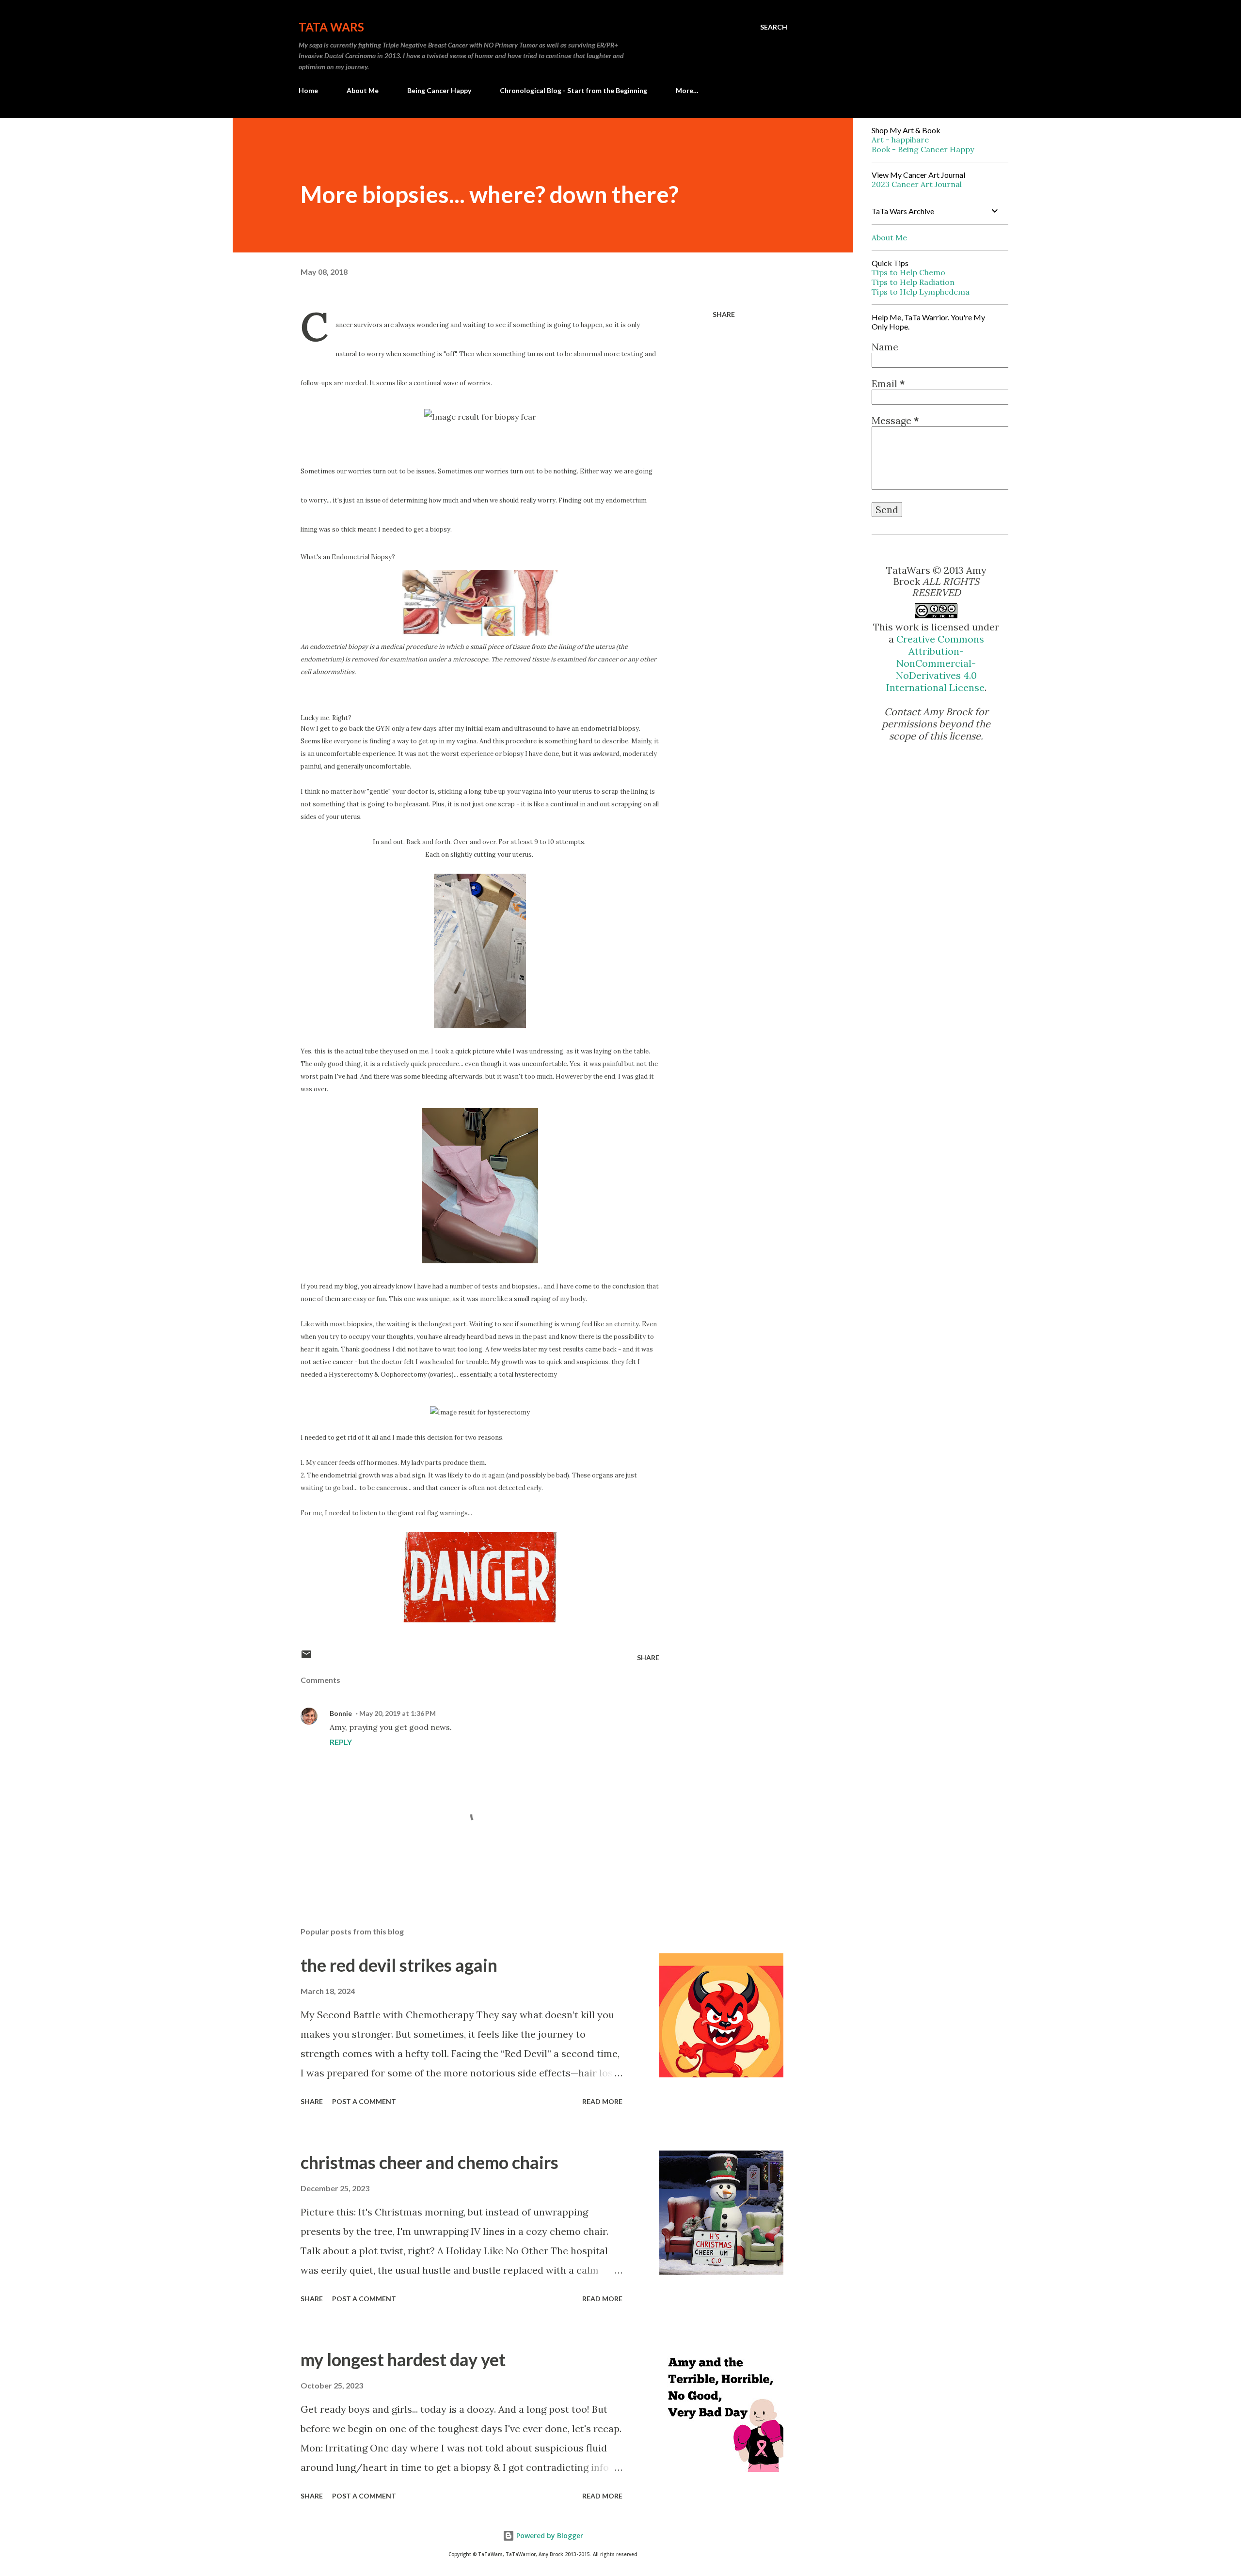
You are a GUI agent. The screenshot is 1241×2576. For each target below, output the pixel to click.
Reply (341, 1742)
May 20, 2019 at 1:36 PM (398, 1713)
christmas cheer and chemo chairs (430, 2162)
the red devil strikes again (399, 1965)
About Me (363, 90)
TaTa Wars (331, 27)
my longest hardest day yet (403, 2359)
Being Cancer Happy (439, 90)
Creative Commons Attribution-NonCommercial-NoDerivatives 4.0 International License (935, 663)
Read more (602, 2101)
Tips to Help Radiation (913, 282)
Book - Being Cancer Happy (923, 149)
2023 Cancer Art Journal (917, 184)
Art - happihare (900, 140)
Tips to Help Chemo (908, 272)
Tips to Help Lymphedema (921, 292)
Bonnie (341, 1713)
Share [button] (724, 314)
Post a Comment (364, 2101)
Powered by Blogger (549, 2536)
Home (308, 90)
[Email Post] (306, 1657)
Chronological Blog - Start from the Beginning (573, 90)
